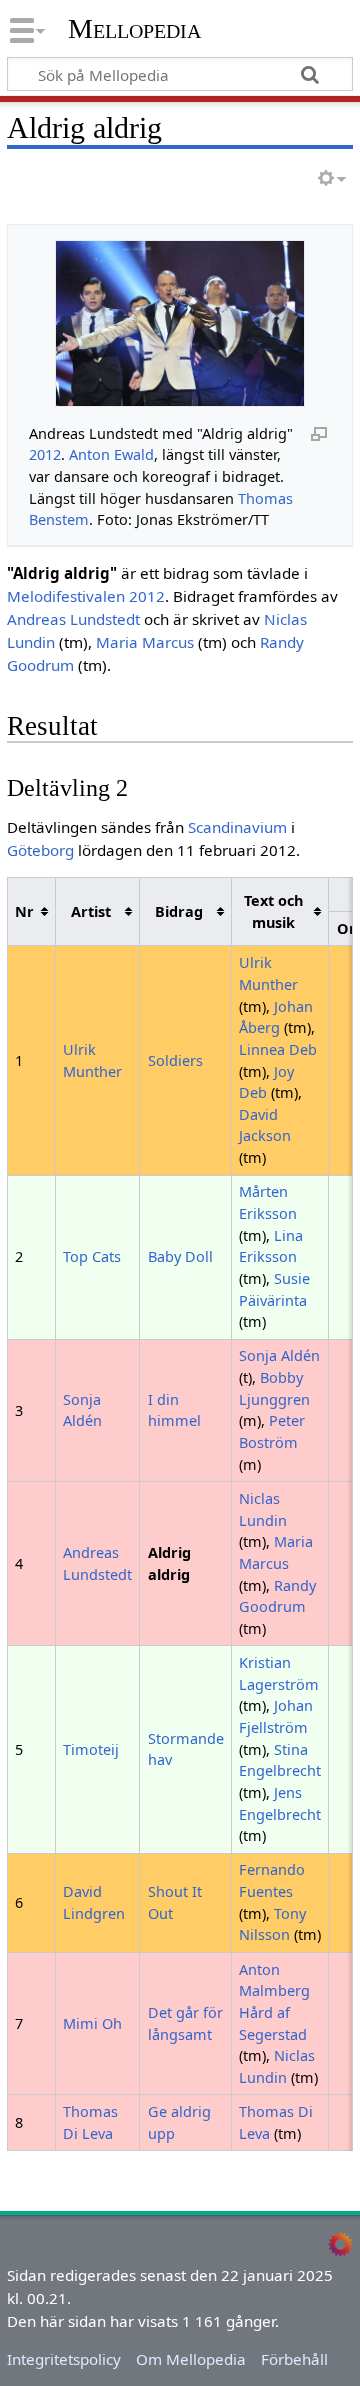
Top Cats (92, 1256)
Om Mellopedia (191, 2359)
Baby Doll (180, 1256)
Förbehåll (294, 2359)
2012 (45, 454)
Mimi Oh (92, 2023)
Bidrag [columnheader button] (179, 911)
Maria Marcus (145, 642)
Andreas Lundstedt (73, 619)
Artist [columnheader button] (91, 911)
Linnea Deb (278, 1049)
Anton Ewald (111, 454)
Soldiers (175, 1060)
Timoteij (91, 1749)
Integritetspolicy (64, 2359)
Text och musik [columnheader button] (273, 911)
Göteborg (40, 850)
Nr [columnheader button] (24, 911)
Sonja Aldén (279, 1355)
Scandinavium (237, 827)
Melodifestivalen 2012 (86, 596)
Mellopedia (134, 29)
